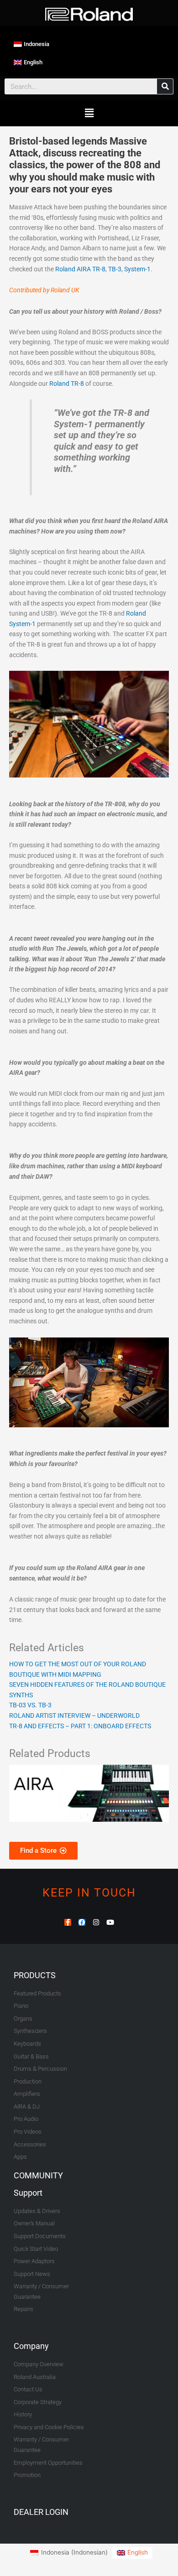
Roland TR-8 (67, 384)
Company (31, 2346)
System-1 (137, 269)
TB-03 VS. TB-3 (30, 1705)
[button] (89, 113)
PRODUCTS (35, 1975)
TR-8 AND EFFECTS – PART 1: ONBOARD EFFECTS (80, 1726)
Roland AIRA (73, 269)
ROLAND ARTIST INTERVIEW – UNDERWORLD (74, 1716)
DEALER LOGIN (41, 2512)
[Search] (165, 86)
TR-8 (99, 269)
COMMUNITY (38, 2175)
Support (28, 2193)
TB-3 (115, 269)
